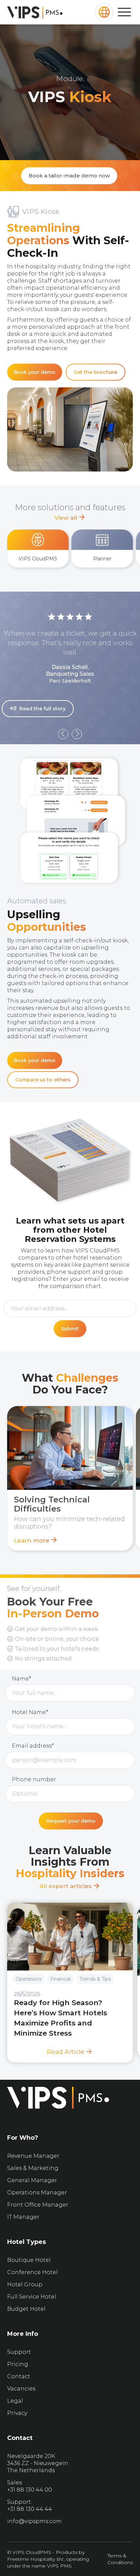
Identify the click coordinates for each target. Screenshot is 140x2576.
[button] (104, 12)
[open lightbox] (73, 821)
